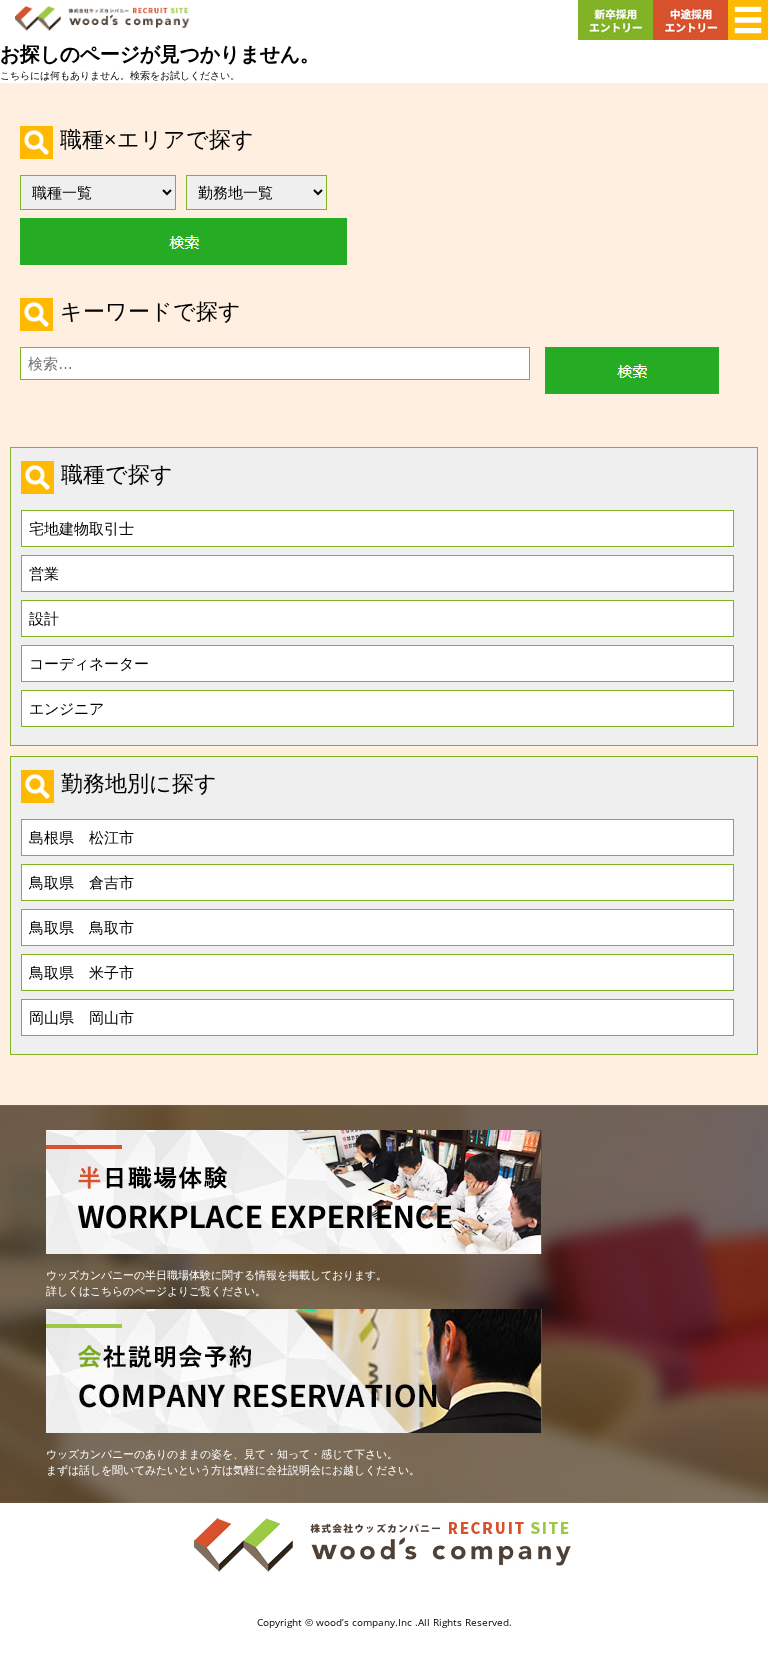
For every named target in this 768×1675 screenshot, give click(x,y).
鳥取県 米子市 (81, 972)
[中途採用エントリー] (690, 42)
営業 (44, 573)
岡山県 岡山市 (81, 1017)
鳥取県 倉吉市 (81, 882)
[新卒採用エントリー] (615, 42)
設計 (44, 618)
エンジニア (66, 708)
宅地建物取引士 (81, 528)
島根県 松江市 (81, 837)
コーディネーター (89, 663)
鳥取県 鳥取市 (81, 927)
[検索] (632, 370)
